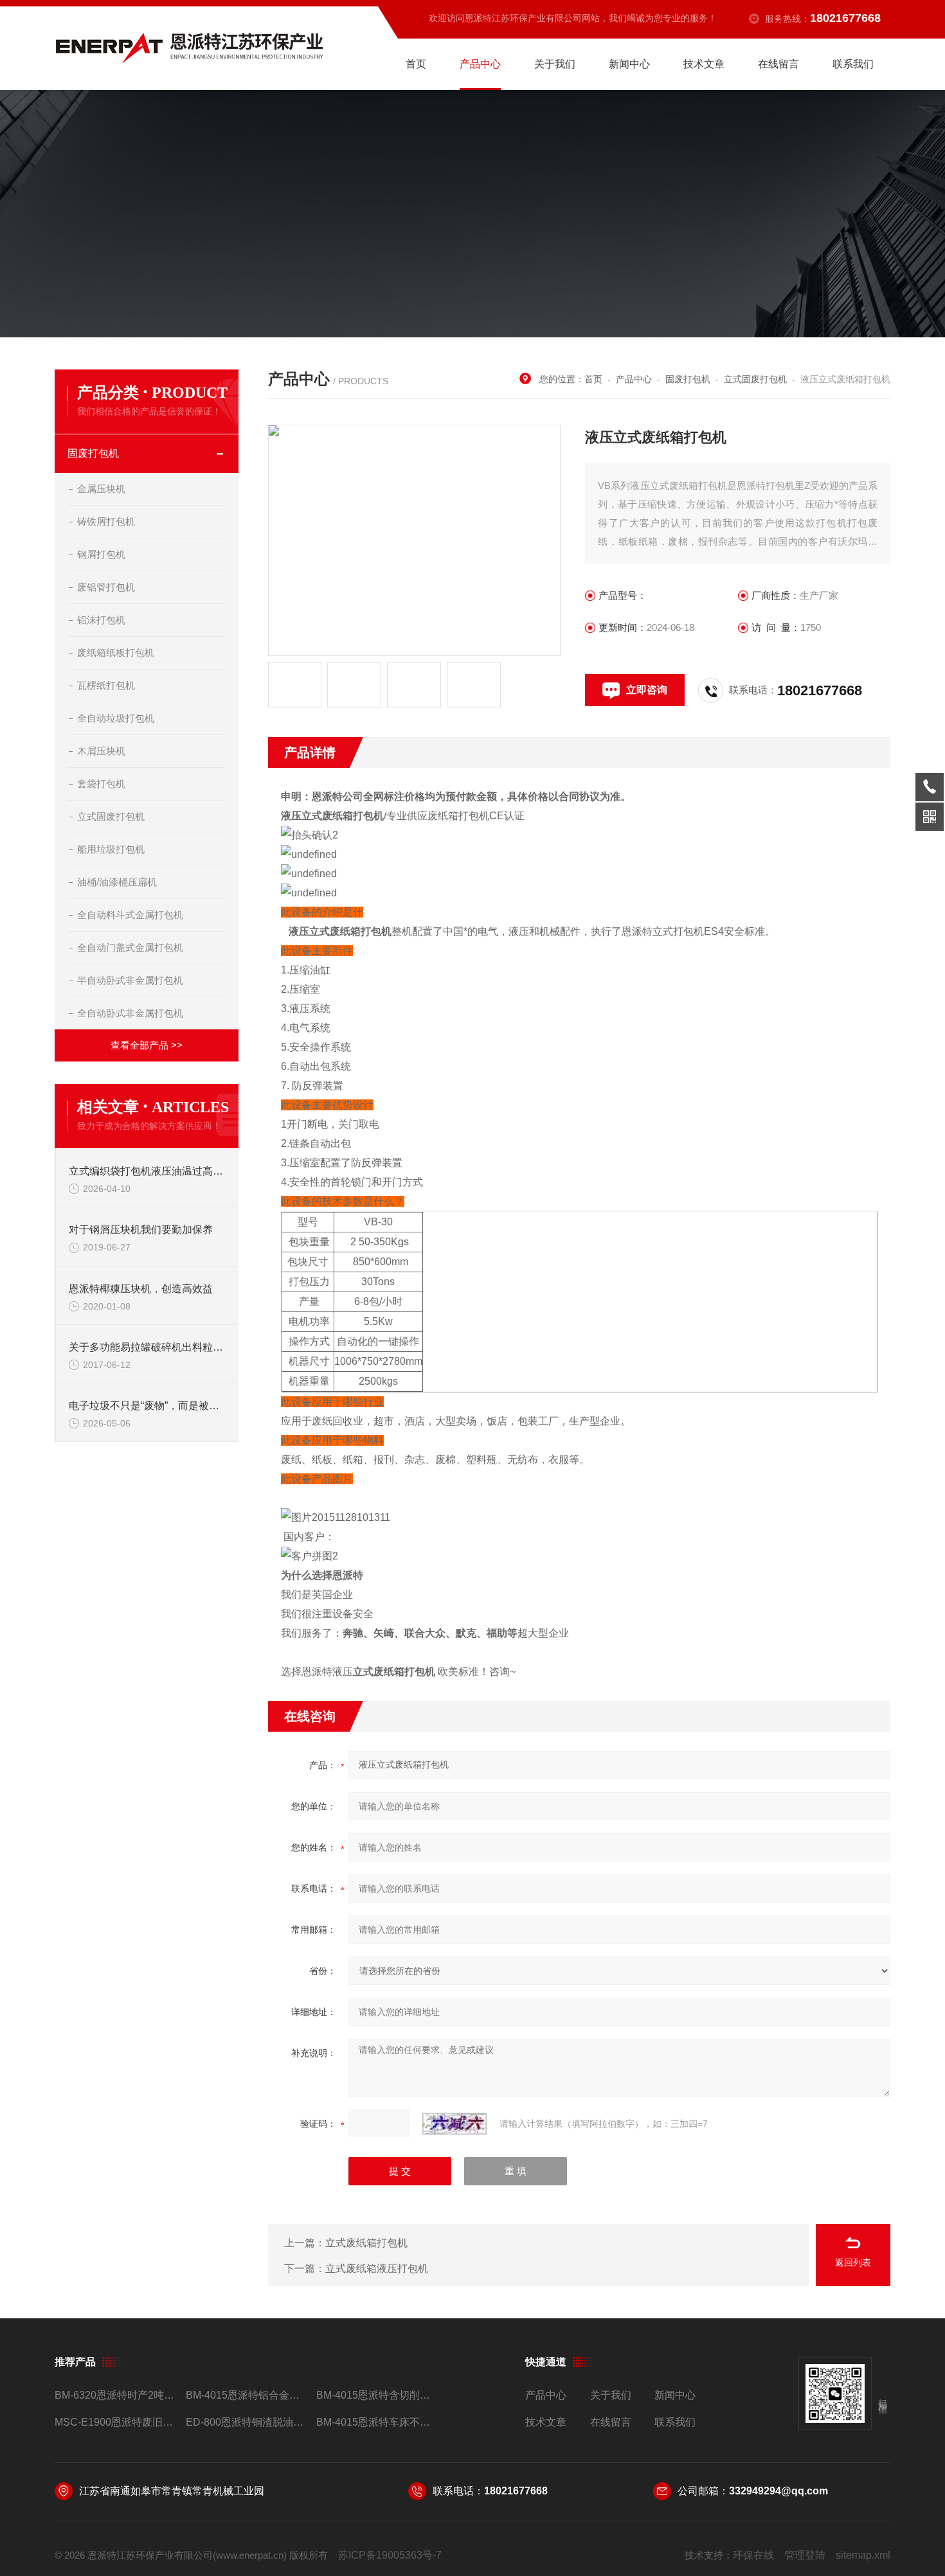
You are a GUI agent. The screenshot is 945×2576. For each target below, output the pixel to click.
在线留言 (779, 64)
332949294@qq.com (779, 2491)
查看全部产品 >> (147, 1045)
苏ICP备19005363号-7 (390, 2555)
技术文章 (704, 64)
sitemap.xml (863, 2555)
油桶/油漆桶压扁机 (117, 882)
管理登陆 (805, 2555)
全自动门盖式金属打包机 (130, 947)
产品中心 (480, 64)
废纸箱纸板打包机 (116, 653)
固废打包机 (93, 453)
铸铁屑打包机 (106, 521)
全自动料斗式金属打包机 (130, 915)
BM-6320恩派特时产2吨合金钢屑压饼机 (115, 2395)
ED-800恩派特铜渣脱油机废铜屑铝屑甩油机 (246, 2422)
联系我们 (853, 64)
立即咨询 (647, 690)
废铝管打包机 (106, 587)
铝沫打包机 (101, 620)
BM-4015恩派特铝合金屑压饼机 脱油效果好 (246, 2395)
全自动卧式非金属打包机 (130, 1013)
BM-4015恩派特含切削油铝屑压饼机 (376, 2395)
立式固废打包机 (111, 816)
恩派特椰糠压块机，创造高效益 (141, 1289)
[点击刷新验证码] (455, 2124)
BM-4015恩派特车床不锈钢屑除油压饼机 (376, 2422)
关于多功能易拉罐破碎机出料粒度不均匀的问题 (147, 1347)
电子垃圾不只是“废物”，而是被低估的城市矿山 (147, 1406)
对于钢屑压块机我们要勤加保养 (141, 1230)
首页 (416, 64)
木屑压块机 (101, 751)
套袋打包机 (101, 784)
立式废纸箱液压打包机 (377, 2269)
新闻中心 (629, 64)
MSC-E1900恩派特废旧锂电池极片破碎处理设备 (115, 2422)
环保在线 (753, 2555)
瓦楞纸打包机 (106, 685)
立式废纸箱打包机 (366, 2243)
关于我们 (555, 64)
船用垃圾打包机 (111, 849)
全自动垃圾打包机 (116, 718)
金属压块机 (101, 489)
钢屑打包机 (101, 554)
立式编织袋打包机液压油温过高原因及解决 (147, 1171)
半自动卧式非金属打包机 (130, 980)
